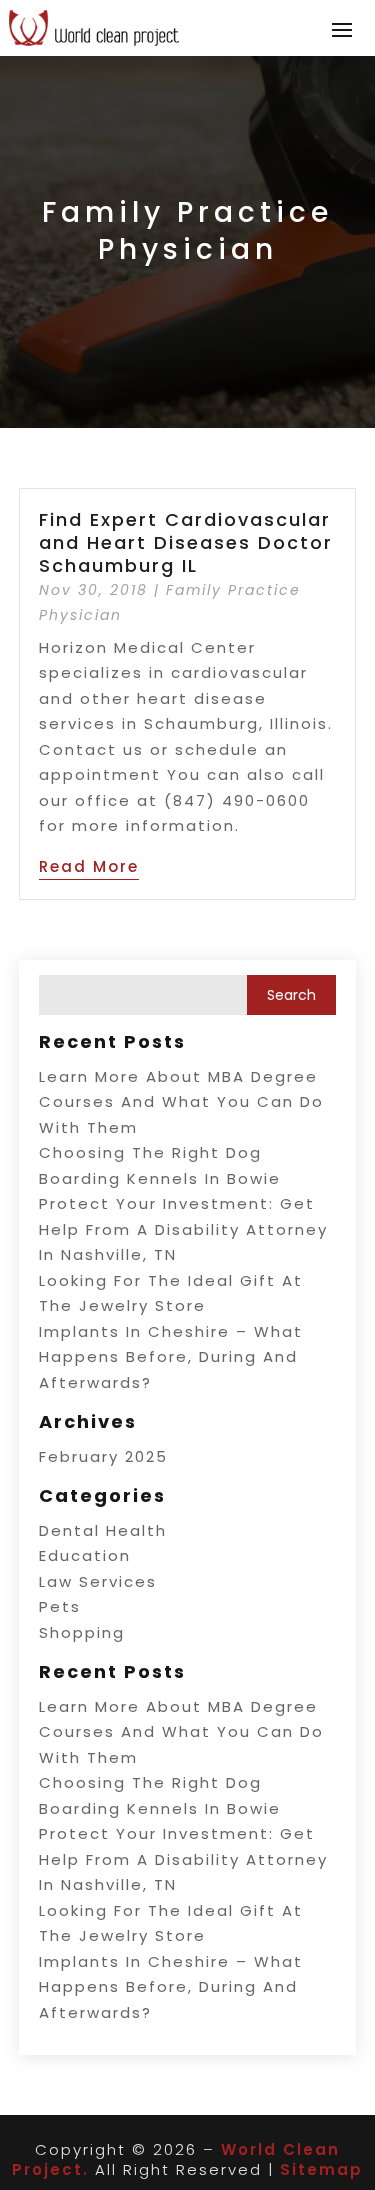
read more (89, 866)
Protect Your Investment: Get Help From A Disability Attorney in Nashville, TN (183, 1229)
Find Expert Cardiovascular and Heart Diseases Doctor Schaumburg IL (186, 543)
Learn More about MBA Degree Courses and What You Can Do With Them (181, 1102)
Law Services (98, 1581)
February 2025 (103, 1456)
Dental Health (103, 1530)
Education (85, 1555)
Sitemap (321, 2169)
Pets (60, 1606)
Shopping (82, 1632)
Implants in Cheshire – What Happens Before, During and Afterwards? (171, 1357)
